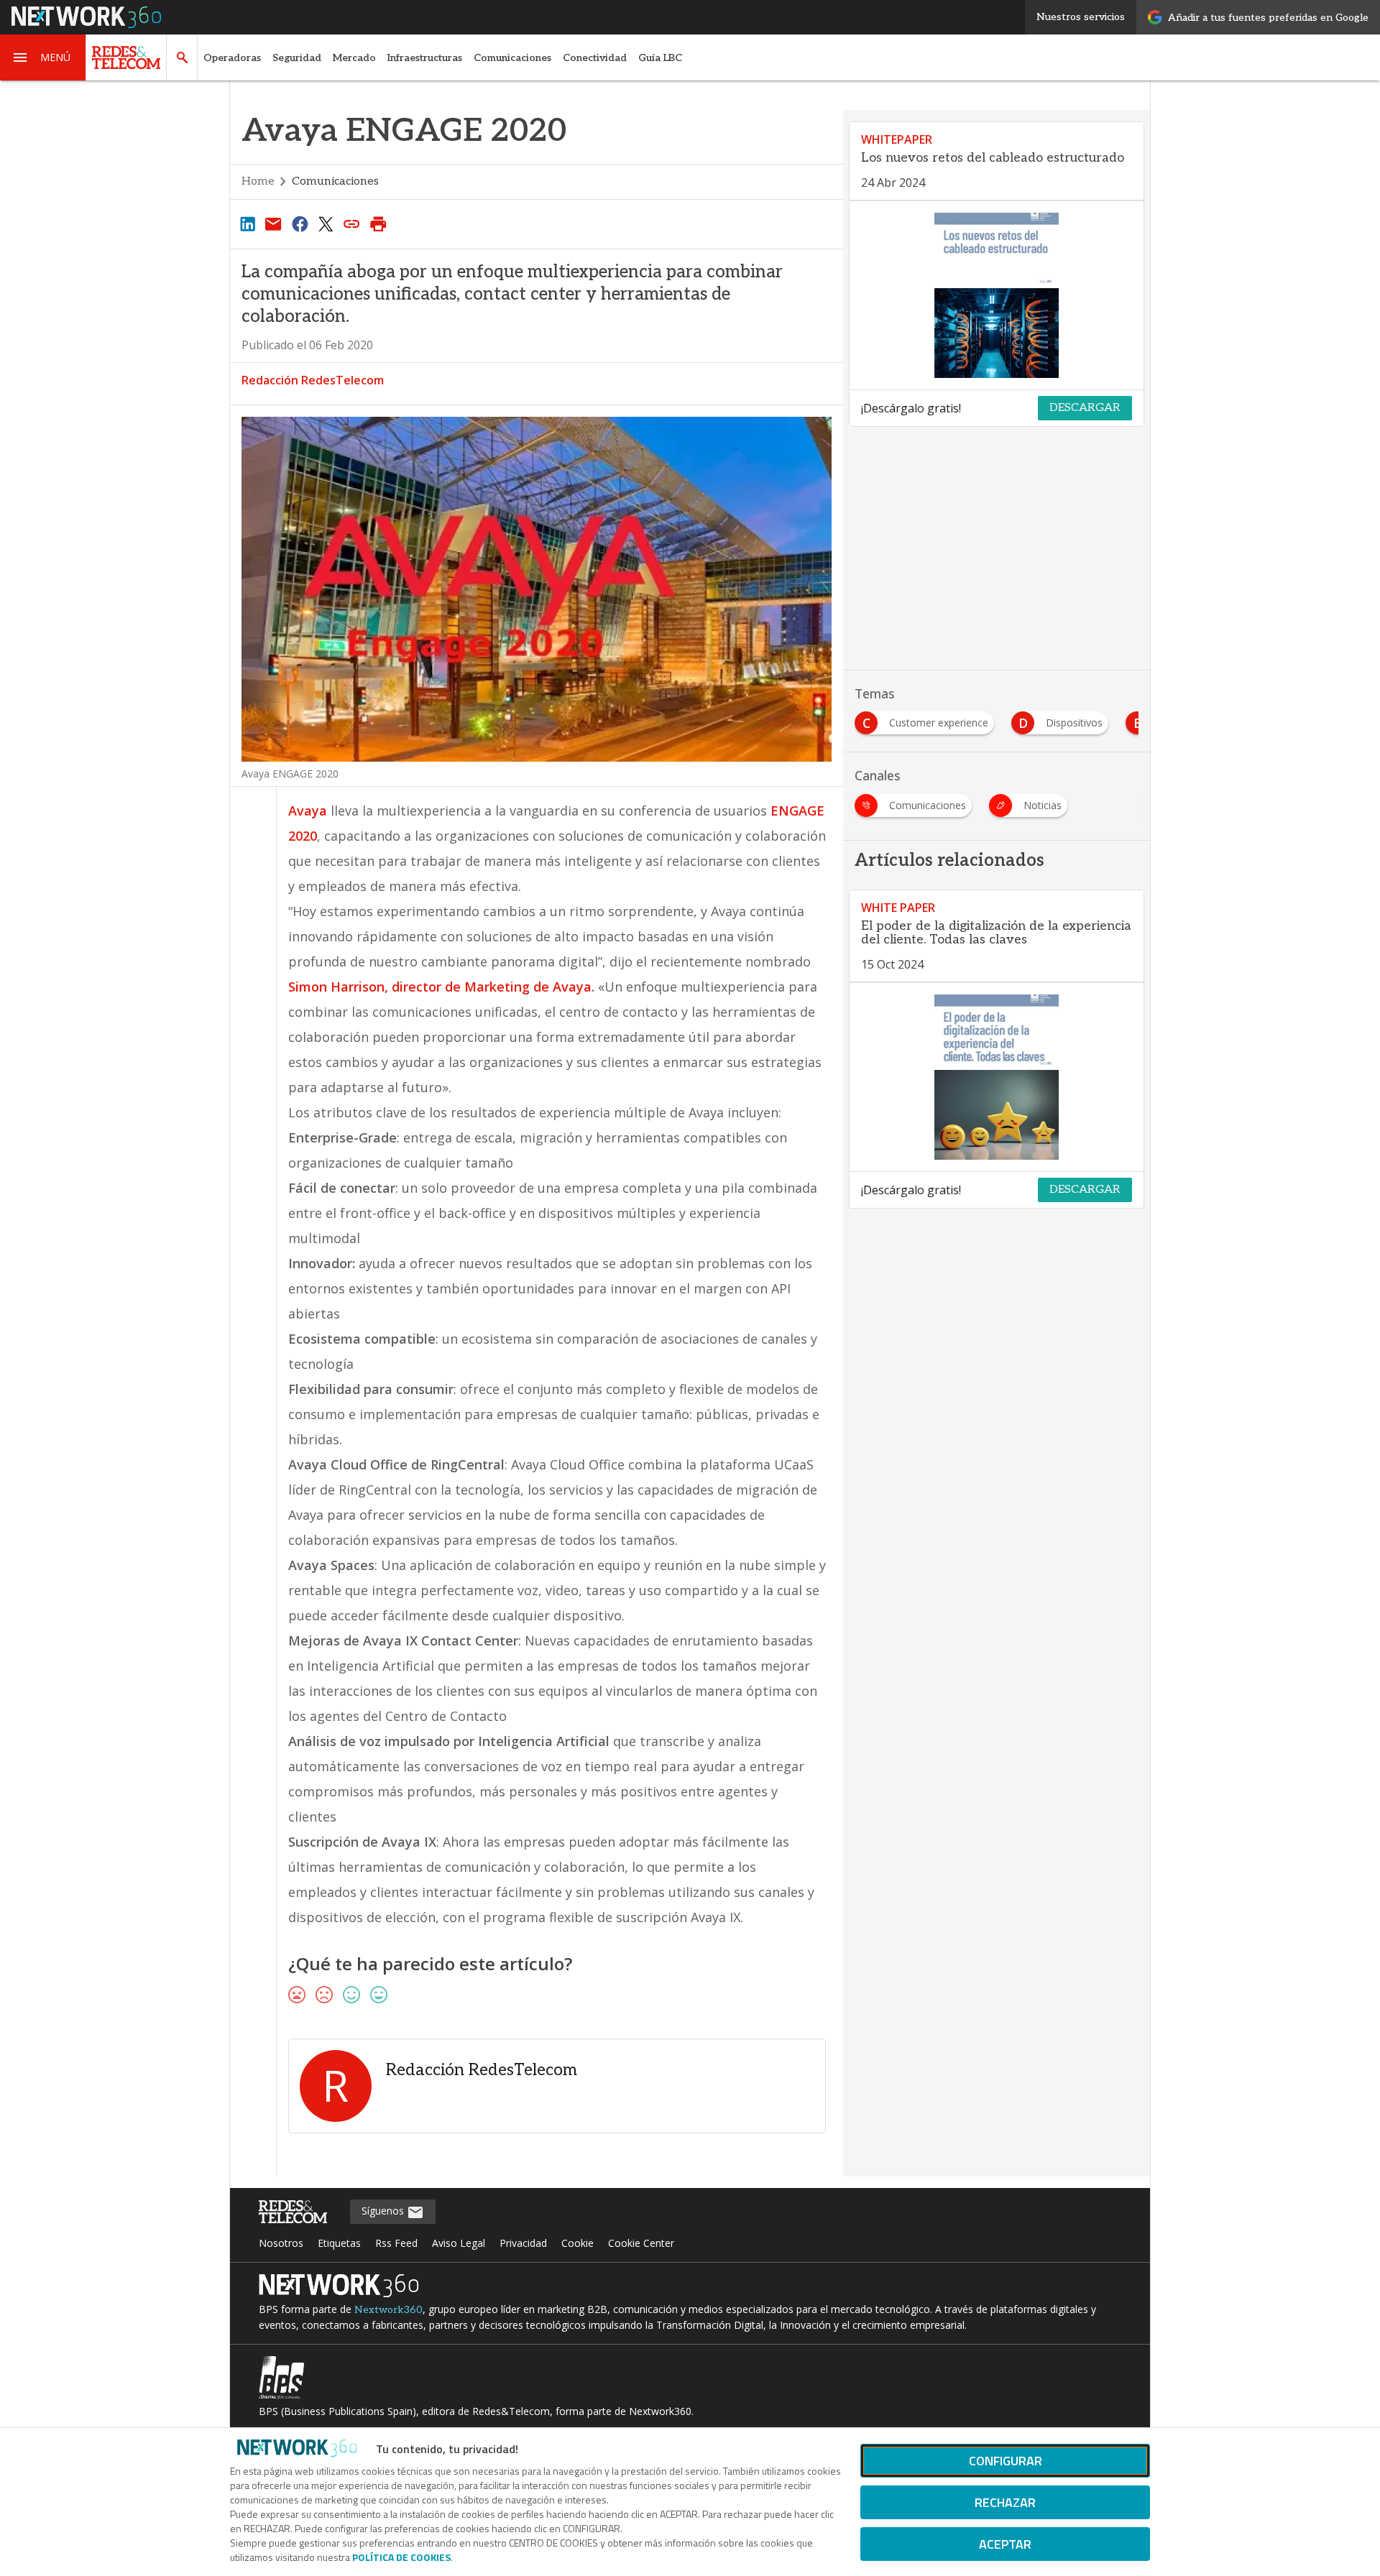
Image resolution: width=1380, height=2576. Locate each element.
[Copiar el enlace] (352, 223)
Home (258, 181)
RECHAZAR (1005, 2502)
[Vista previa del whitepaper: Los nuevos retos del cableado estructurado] (997, 295)
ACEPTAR (1005, 2544)
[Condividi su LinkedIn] (247, 223)
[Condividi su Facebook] (300, 223)
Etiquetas (339, 2243)
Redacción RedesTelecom (313, 380)
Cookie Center (641, 2243)
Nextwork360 (388, 2310)
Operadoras (232, 58)
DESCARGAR (1085, 408)
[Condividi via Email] (273, 223)
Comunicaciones (512, 58)
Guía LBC (660, 58)
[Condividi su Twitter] (326, 223)
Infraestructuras (425, 58)
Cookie (578, 2243)
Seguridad (297, 58)
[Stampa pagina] (378, 223)
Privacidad (523, 2243)
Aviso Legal (459, 2243)
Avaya (308, 811)
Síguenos (384, 2211)
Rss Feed (396, 2243)
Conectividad (595, 58)
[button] (43, 57)
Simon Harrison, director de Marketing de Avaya (440, 987)
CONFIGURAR (1006, 2461)
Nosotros (281, 2243)
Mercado (354, 58)
